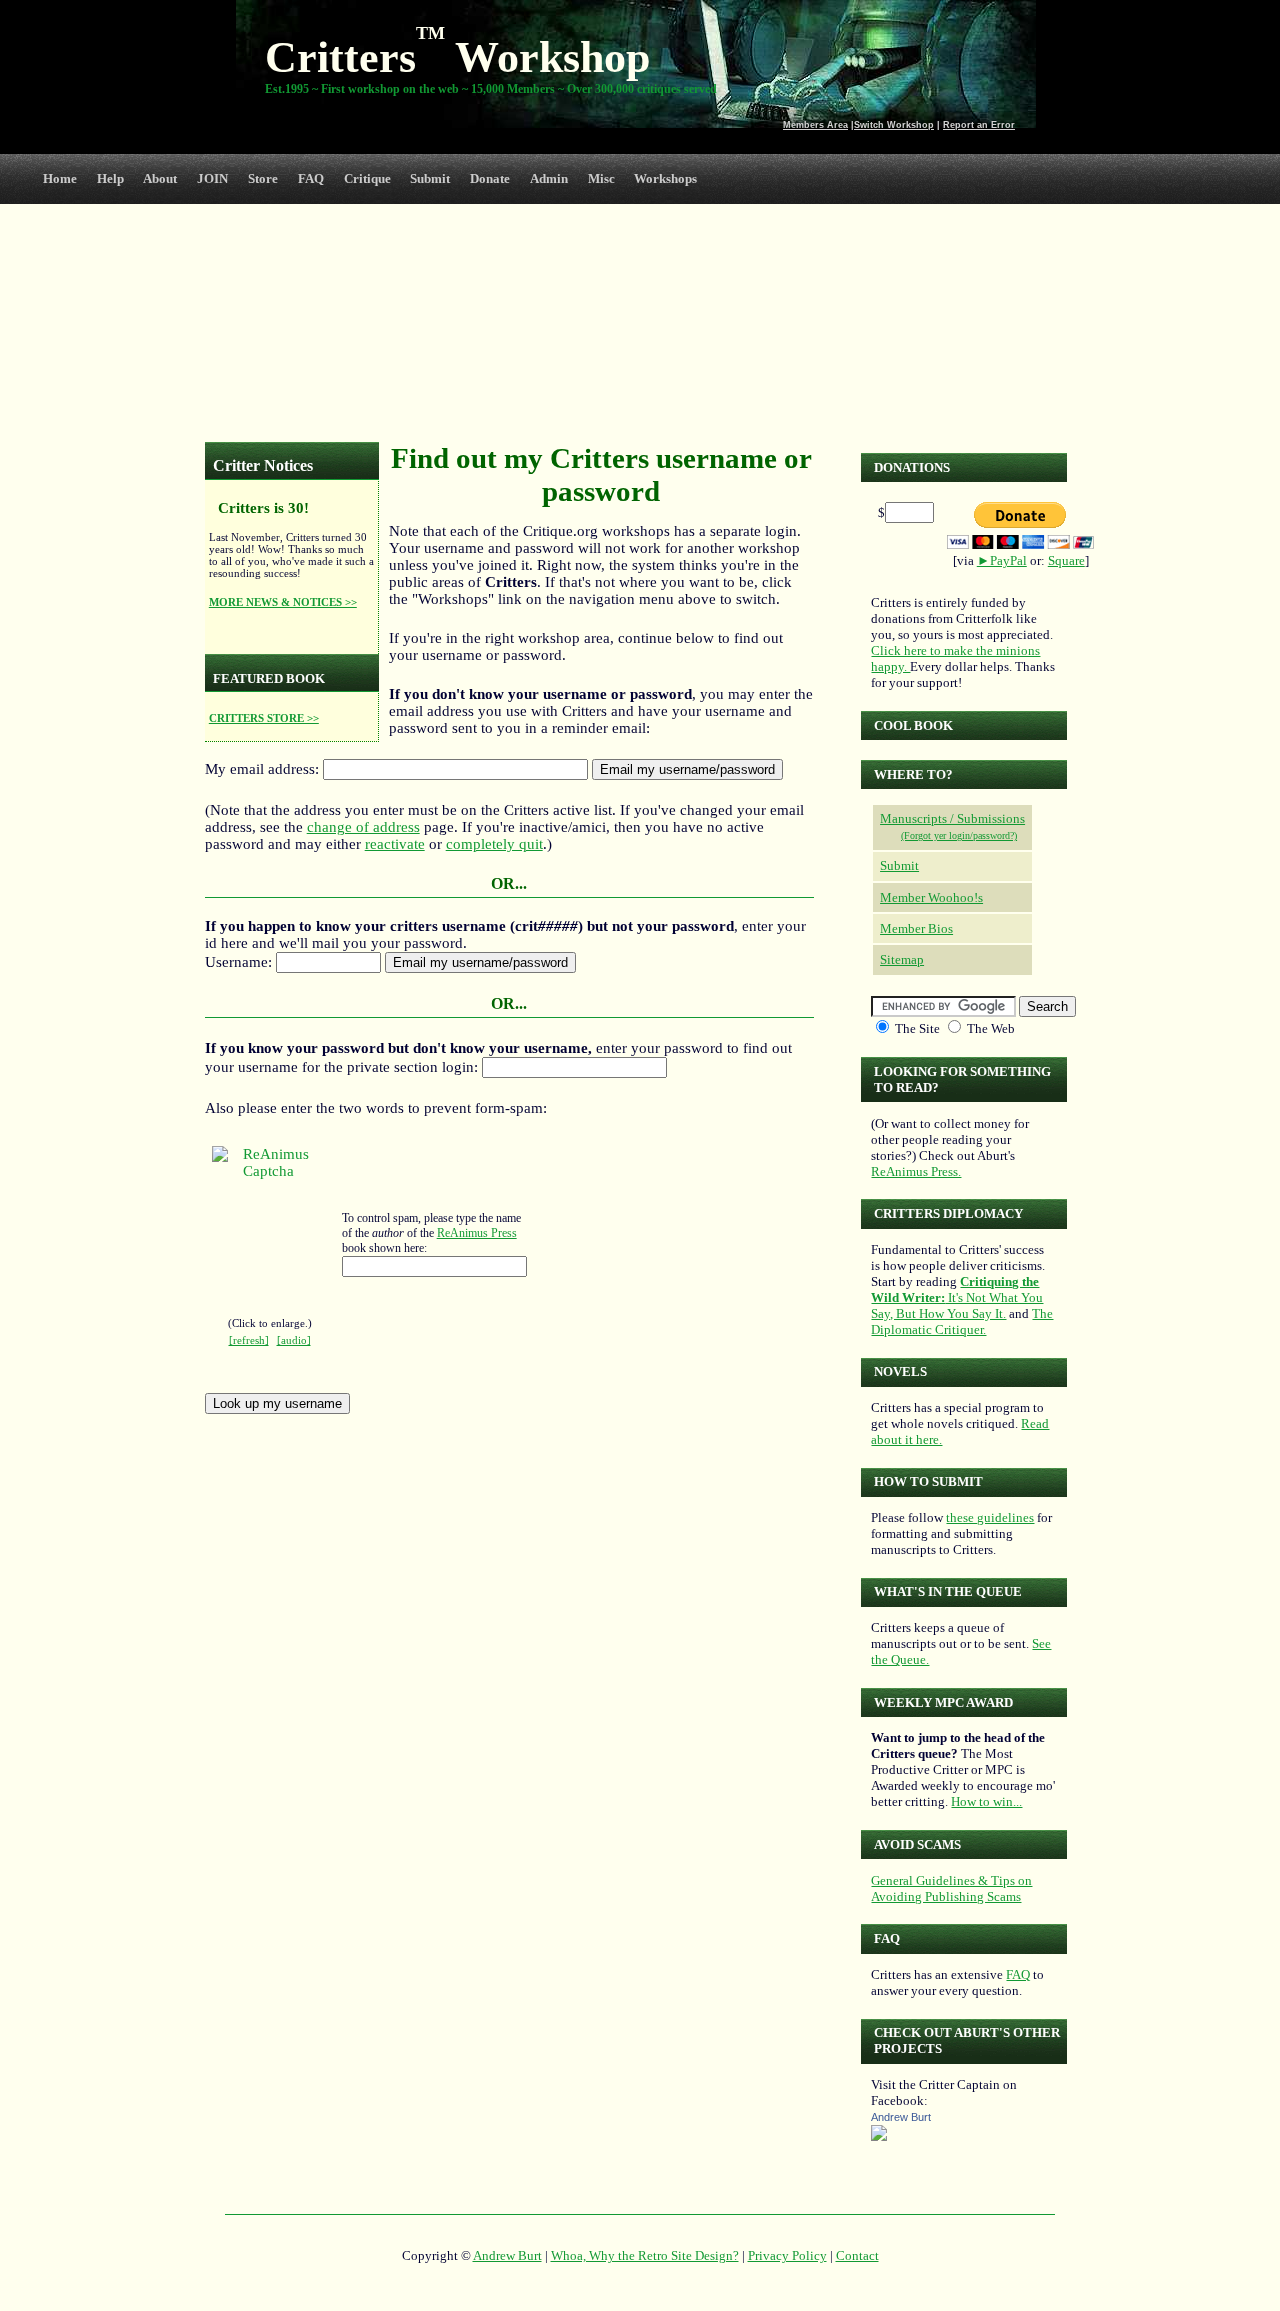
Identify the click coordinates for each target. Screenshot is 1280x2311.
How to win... (986, 1801)
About (160, 178)
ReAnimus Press (477, 1233)
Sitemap (902, 959)
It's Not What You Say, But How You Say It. (957, 1297)
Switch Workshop (894, 125)
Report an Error (979, 125)
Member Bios (916, 928)
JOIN (212, 178)
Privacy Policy (787, 2255)
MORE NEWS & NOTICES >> (283, 602)
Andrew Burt (901, 2117)
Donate (490, 178)
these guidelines (990, 1517)
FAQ (311, 178)
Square (1066, 560)
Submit (430, 178)
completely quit (494, 844)
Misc (601, 178)
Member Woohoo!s (931, 897)
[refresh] (249, 1340)
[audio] (294, 1340)
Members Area (815, 125)
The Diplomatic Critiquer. (962, 1321)
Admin (549, 178)
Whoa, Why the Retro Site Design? (645, 2255)
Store (263, 178)
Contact (857, 2255)
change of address (363, 827)
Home (60, 178)
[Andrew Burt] (879, 2136)
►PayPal (1002, 560)
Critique (367, 178)
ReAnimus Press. (916, 1171)
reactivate (395, 844)
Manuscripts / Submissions (952, 818)
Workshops (665, 178)
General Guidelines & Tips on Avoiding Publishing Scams (951, 1888)
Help (110, 178)
